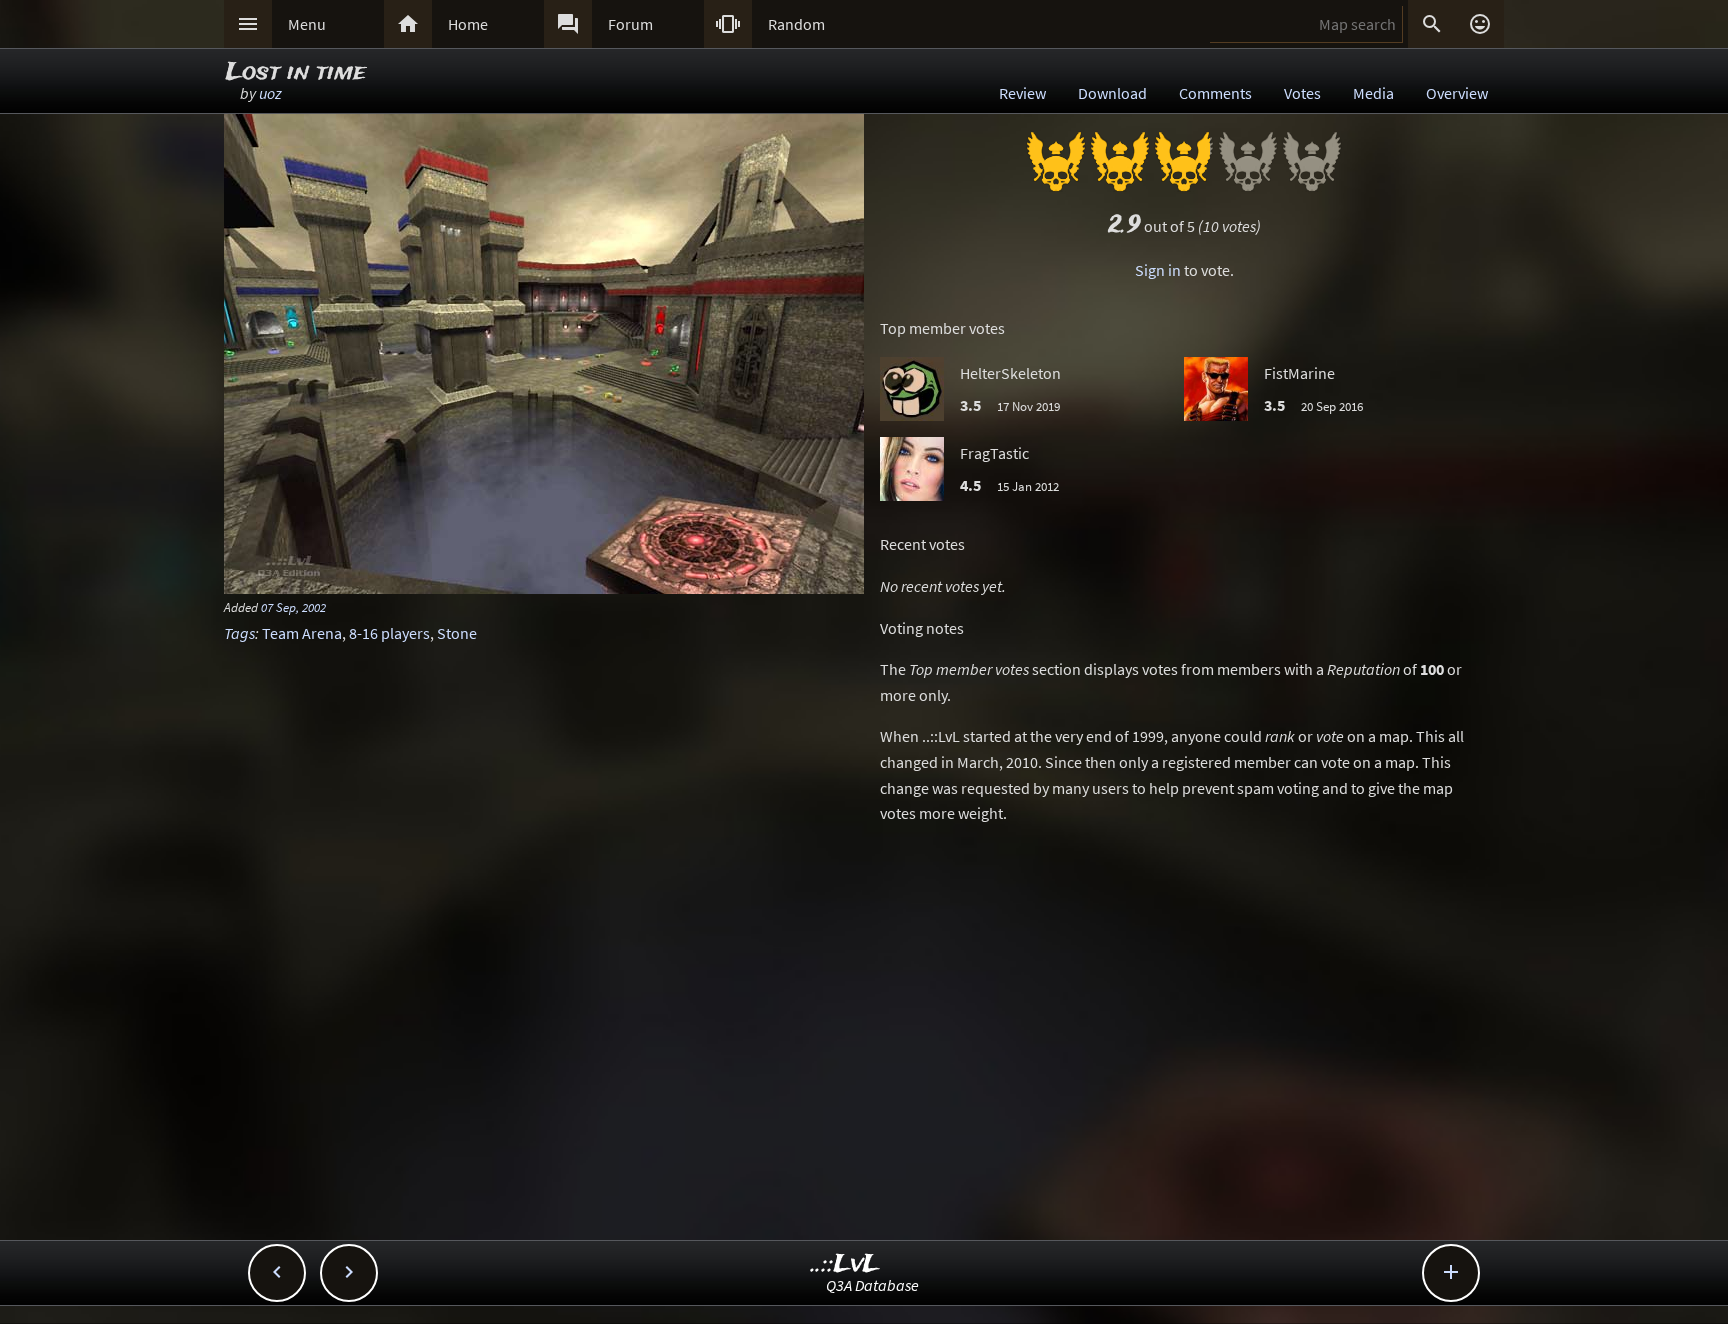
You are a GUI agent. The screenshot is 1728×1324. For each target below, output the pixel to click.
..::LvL (845, 1264)
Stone (457, 633)
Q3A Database (872, 1285)
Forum (630, 24)
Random (796, 24)
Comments (1215, 93)
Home (468, 24)
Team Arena (302, 633)
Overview (1457, 93)
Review (1022, 93)
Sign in (1158, 270)
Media (1373, 93)
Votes (1302, 93)
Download (1112, 93)
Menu (307, 24)
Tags (239, 633)
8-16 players (389, 633)
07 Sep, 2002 (293, 607)
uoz (270, 93)
